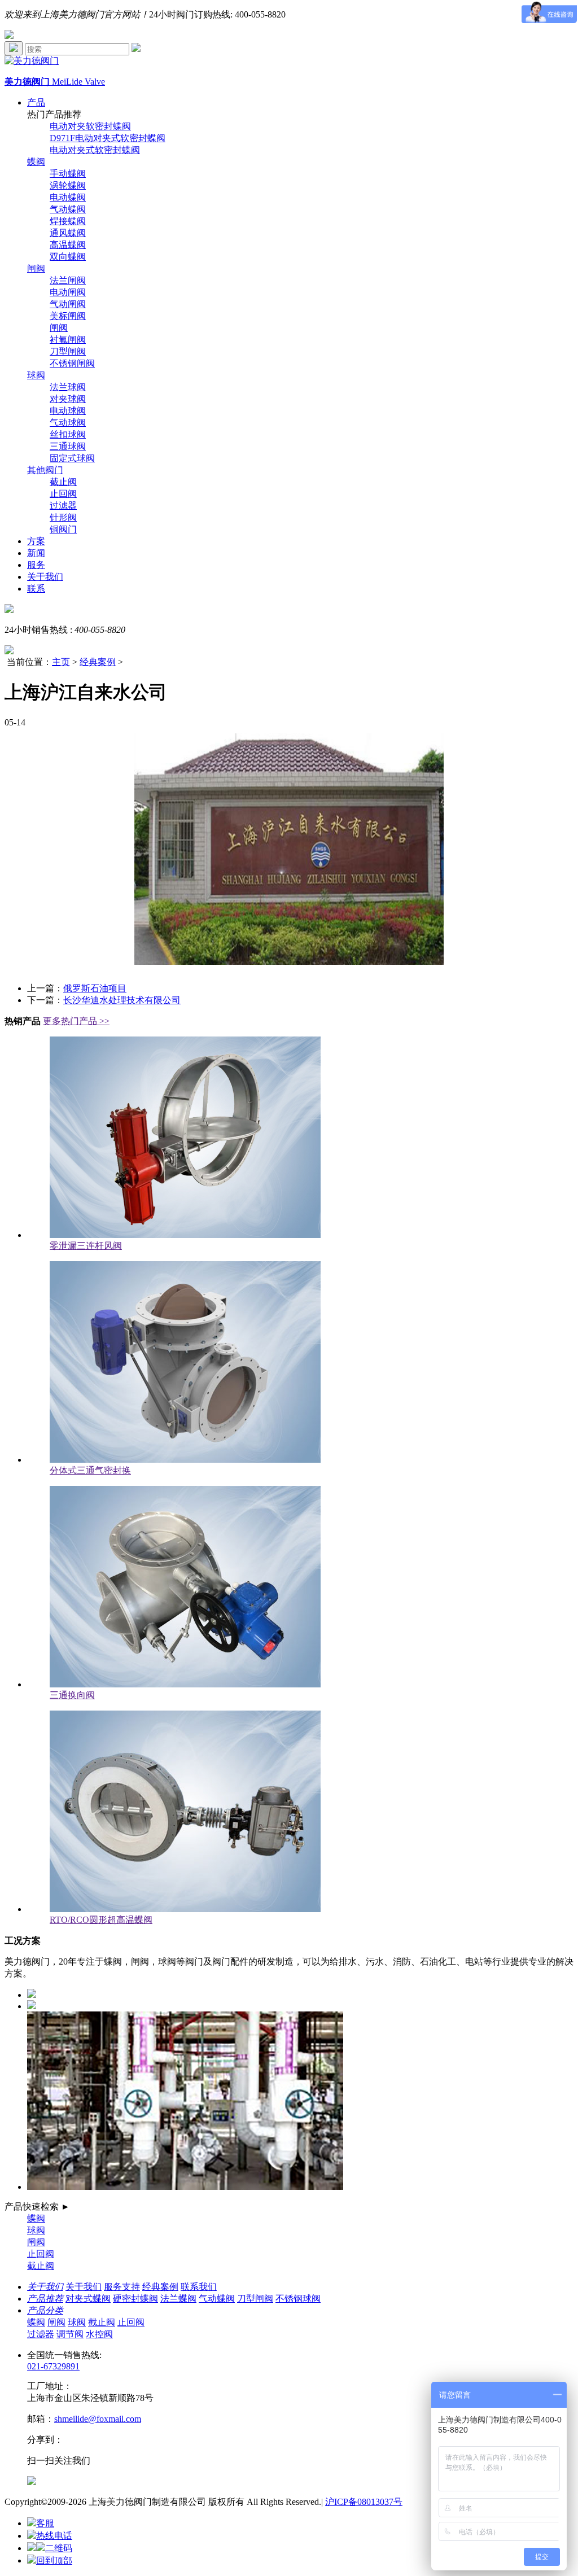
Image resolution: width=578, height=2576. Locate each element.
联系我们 (199, 2287)
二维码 (59, 2548)
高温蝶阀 (68, 245)
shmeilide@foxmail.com (98, 2419)
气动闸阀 (68, 304)
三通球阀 (68, 446)
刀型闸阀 (68, 351)
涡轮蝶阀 (68, 185)
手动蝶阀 (68, 174)
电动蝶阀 (68, 197)
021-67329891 (53, 2366)
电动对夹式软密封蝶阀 (95, 150)
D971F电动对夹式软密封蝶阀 (108, 138)
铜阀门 (63, 529)
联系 (36, 589)
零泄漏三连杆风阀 (86, 1246)
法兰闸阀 (68, 280)
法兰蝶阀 (178, 2299)
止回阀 (63, 494)
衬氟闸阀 (68, 340)
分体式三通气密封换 (90, 1470)
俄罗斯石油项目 (95, 988)
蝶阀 (36, 162)
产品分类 (45, 2310)
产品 (36, 102)
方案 (36, 541)
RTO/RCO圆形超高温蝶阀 (101, 1920)
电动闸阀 (68, 292)
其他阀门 (45, 470)
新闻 (36, 553)
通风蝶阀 (68, 233)
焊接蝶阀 (68, 221)
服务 (36, 565)
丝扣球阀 (68, 434)
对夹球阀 (68, 399)
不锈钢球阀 (298, 2299)
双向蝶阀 (68, 257)
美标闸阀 (68, 316)
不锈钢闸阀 (72, 363)
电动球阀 (68, 411)
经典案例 (98, 662)
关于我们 (45, 577)
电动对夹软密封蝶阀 (90, 126)
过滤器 (63, 506)
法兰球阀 (68, 387)
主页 (61, 662)
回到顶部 (54, 2560)
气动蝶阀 (68, 209)
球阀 (36, 375)
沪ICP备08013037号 (364, 2502)
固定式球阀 (72, 458)
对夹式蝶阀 (88, 2299)
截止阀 (63, 482)
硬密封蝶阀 (135, 2299)
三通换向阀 (72, 1695)
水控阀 (99, 2334)
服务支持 (122, 2287)
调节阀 (70, 2334)
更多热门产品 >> (76, 1021)
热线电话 (54, 2536)
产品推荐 (45, 2299)
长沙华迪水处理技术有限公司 (122, 1000)
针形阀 (63, 517)
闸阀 (36, 268)
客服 (45, 2523)
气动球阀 (68, 423)
